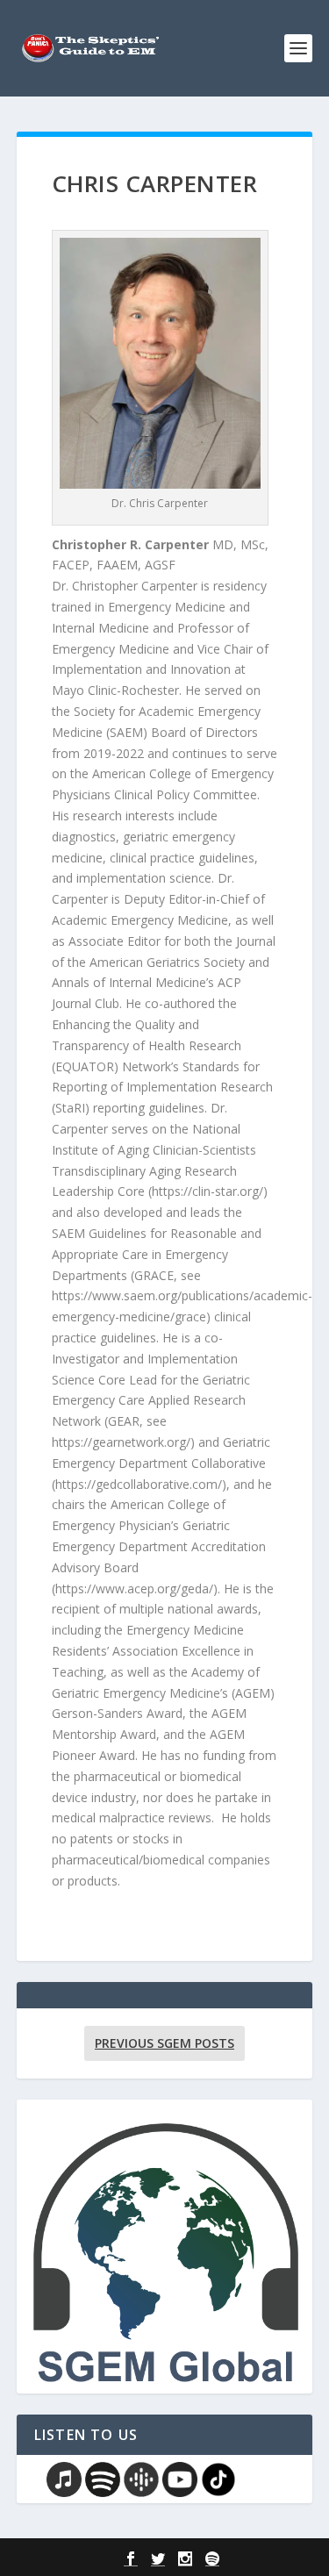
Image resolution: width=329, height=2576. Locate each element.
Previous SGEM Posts (164, 2043)
